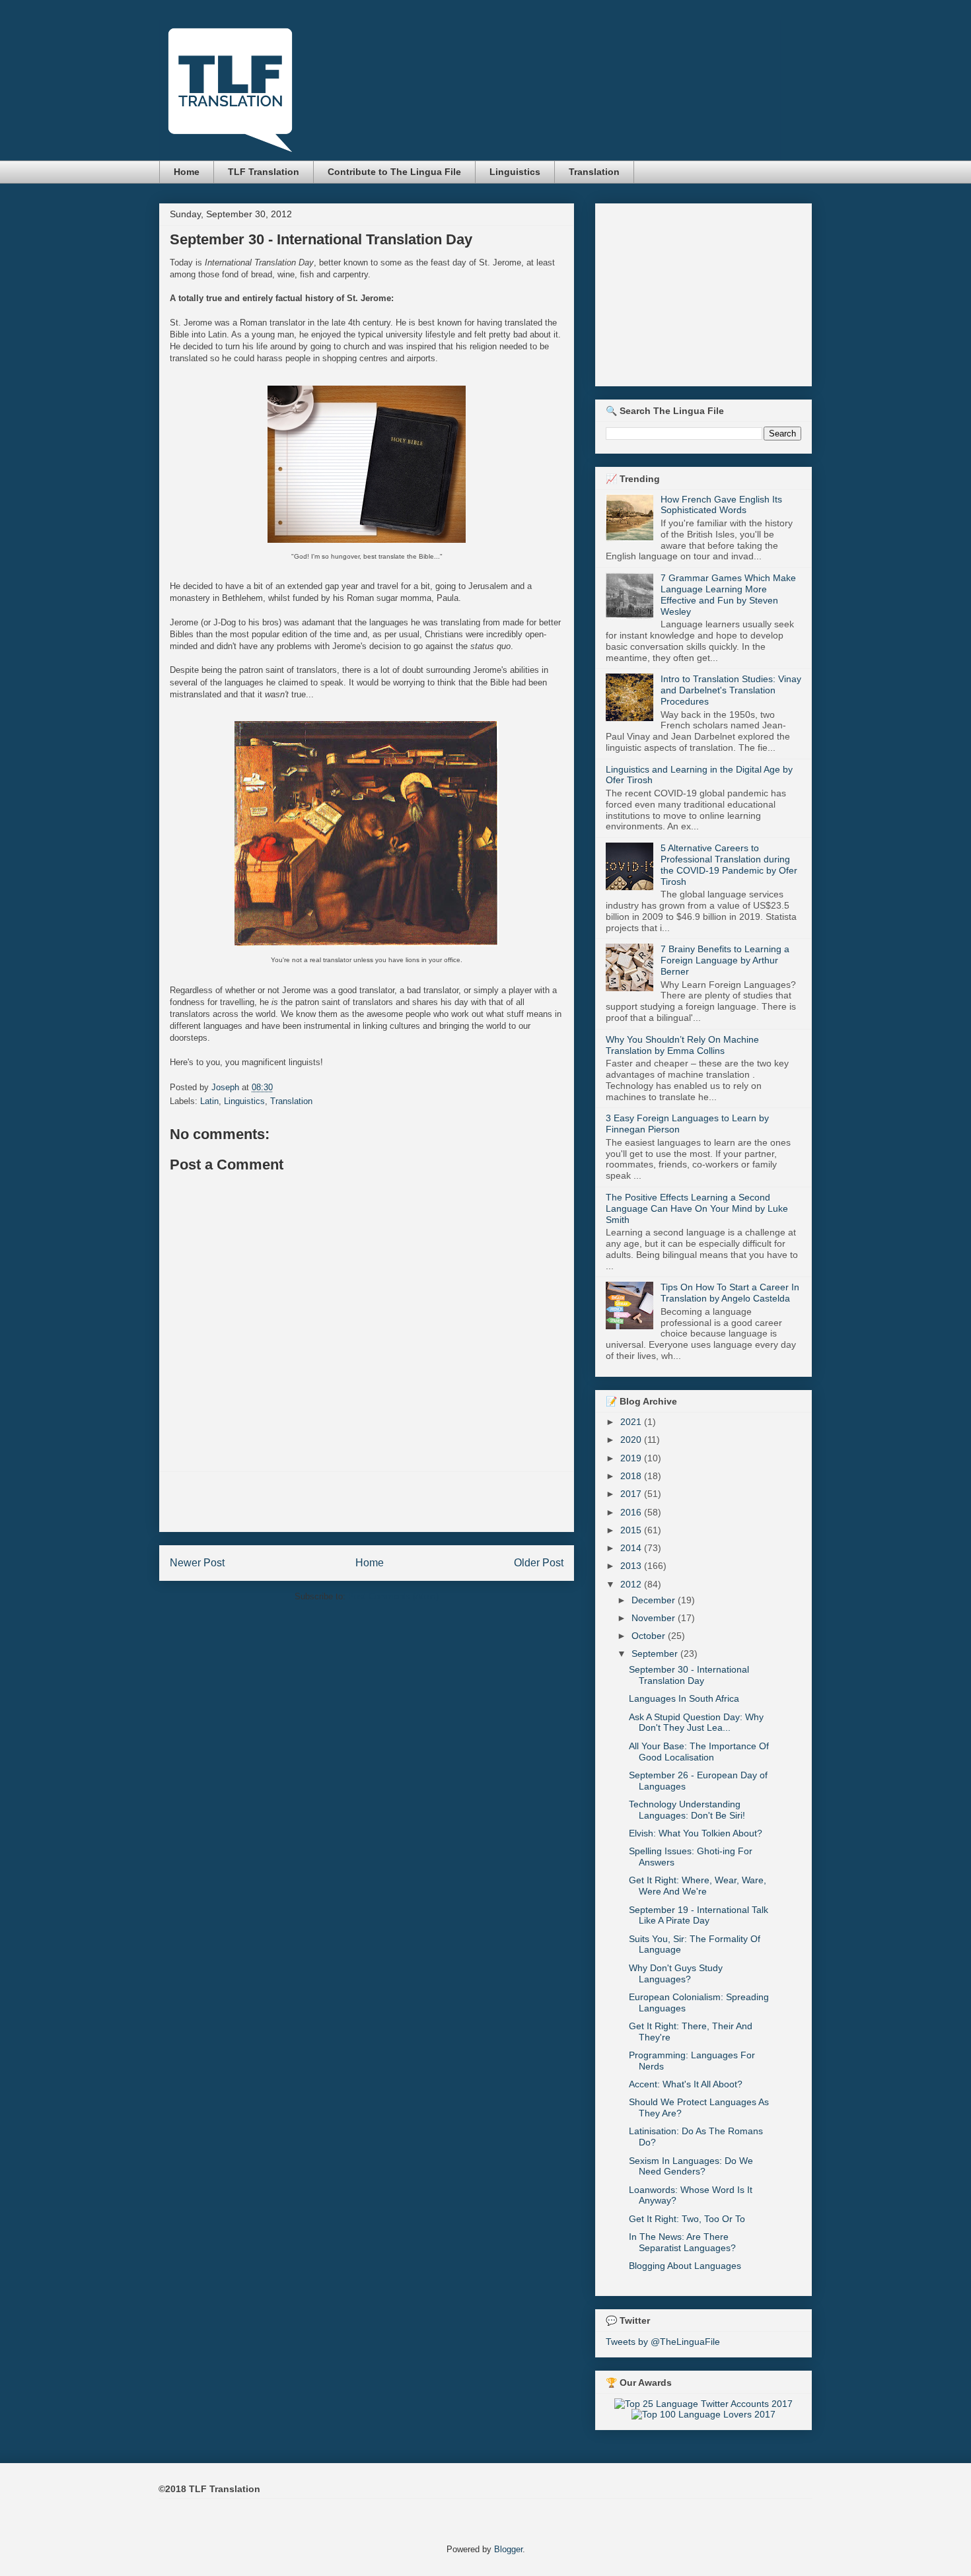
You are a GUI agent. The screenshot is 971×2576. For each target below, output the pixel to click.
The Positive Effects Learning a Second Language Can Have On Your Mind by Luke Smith (697, 1208)
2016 (632, 1512)
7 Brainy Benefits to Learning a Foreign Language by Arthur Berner (725, 960)
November (655, 1618)
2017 (632, 1494)
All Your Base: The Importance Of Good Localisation (699, 1752)
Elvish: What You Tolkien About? (696, 1833)
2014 (632, 1548)
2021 (632, 1422)
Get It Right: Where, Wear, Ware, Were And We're (698, 1886)
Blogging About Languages (685, 2266)
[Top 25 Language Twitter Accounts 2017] (703, 2404)
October (650, 1636)
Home (187, 172)
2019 (632, 1458)
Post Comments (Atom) (393, 1596)
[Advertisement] (367, 1502)
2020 (632, 1440)
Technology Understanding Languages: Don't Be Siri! (687, 1810)
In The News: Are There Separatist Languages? (682, 2242)
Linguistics (515, 172)
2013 (632, 1566)
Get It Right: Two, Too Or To (687, 2219)
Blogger (508, 2549)
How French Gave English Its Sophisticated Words (721, 505)
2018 (632, 1476)
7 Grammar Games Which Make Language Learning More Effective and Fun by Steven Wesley (728, 594)
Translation (594, 172)
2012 (632, 1584)
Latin (209, 1101)
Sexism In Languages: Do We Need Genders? (691, 2166)
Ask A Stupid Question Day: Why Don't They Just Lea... (696, 1723)
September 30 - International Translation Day (689, 1675)
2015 (632, 1530)
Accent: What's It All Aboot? (686, 2084)
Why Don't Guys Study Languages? (676, 1973)
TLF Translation (264, 172)
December (655, 1600)
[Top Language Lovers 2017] (703, 2414)
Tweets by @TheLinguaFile (663, 2342)
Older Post (539, 1563)
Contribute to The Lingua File (394, 172)
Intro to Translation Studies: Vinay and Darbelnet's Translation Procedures (731, 690)
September (656, 1654)
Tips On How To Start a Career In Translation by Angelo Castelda (730, 1293)
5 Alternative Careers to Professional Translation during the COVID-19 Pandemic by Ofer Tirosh (729, 864)
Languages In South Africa (684, 1698)
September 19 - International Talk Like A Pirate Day (699, 1915)
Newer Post (197, 1563)
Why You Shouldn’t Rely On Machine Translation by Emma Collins (682, 1045)
